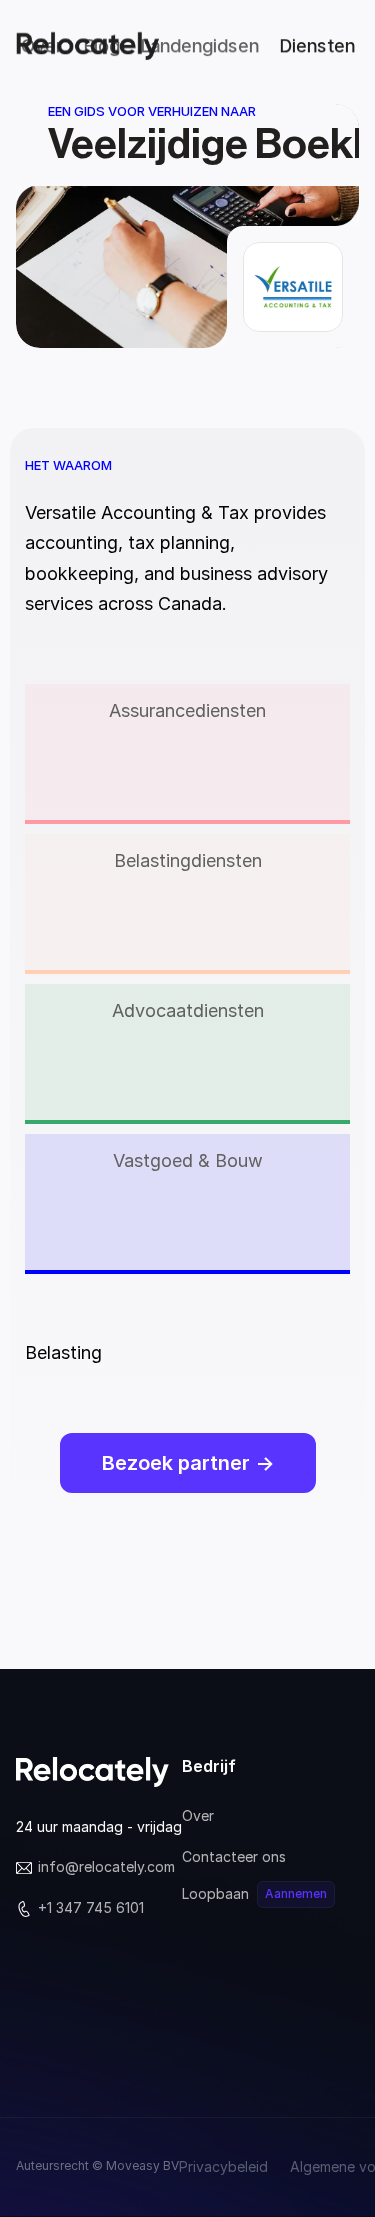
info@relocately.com (106, 1866)
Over (198, 1815)
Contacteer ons (234, 1856)
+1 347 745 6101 (91, 1907)
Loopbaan (215, 1893)
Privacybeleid (223, 2166)
